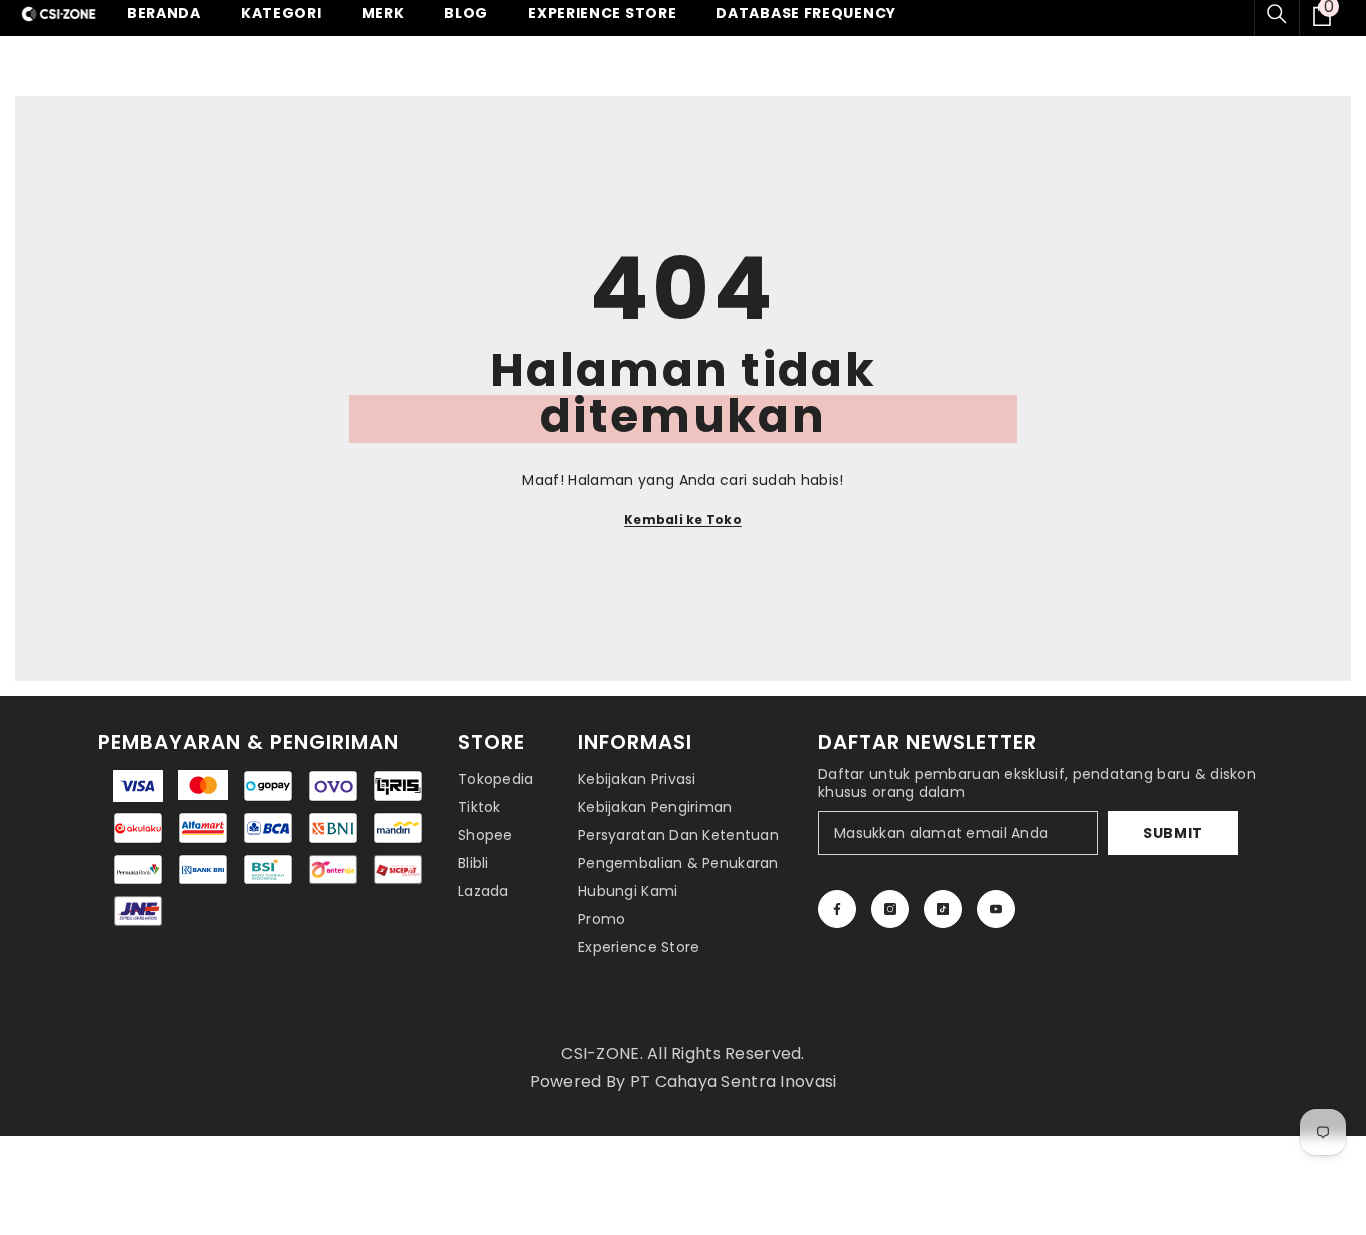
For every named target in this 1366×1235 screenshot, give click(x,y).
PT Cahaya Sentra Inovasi (733, 1081)
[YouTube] (996, 909)
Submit (1173, 833)
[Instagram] (890, 909)
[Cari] (1277, 14)
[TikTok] (943, 909)
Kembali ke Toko (683, 519)
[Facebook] (837, 909)
